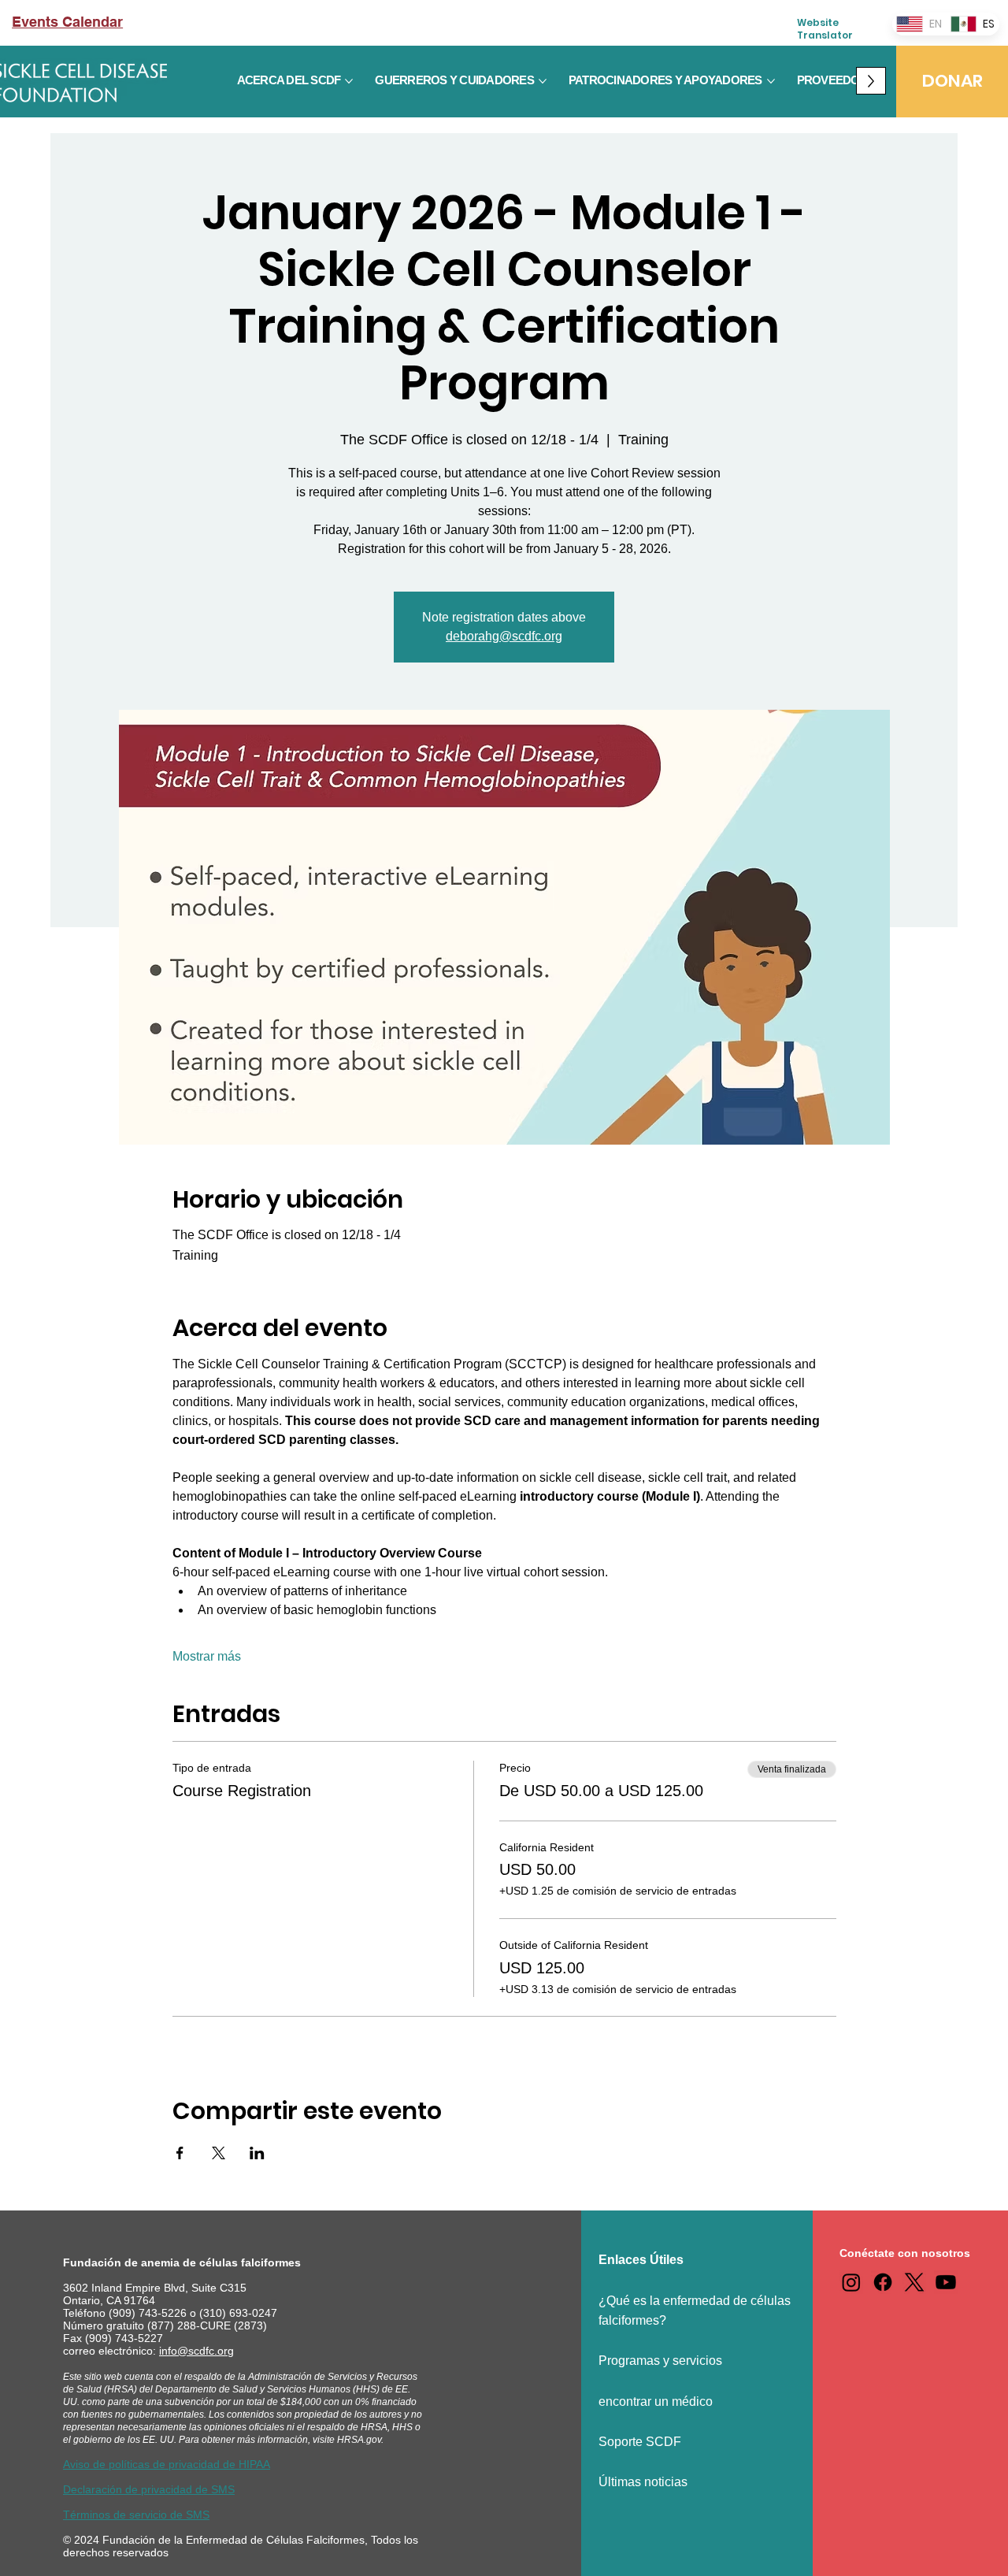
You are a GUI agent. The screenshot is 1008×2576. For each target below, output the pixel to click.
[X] (914, 2282)
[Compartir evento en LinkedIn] (257, 2153)
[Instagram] (851, 2282)
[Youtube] (946, 2282)
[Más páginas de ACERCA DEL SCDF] (349, 81)
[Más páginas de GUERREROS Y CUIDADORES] (543, 81)
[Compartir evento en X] (219, 2153)
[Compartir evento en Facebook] (180, 2153)
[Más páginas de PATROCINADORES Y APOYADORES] (771, 81)
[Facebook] (883, 2282)
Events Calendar (67, 22)
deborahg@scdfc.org (504, 636)
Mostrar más (207, 1656)
